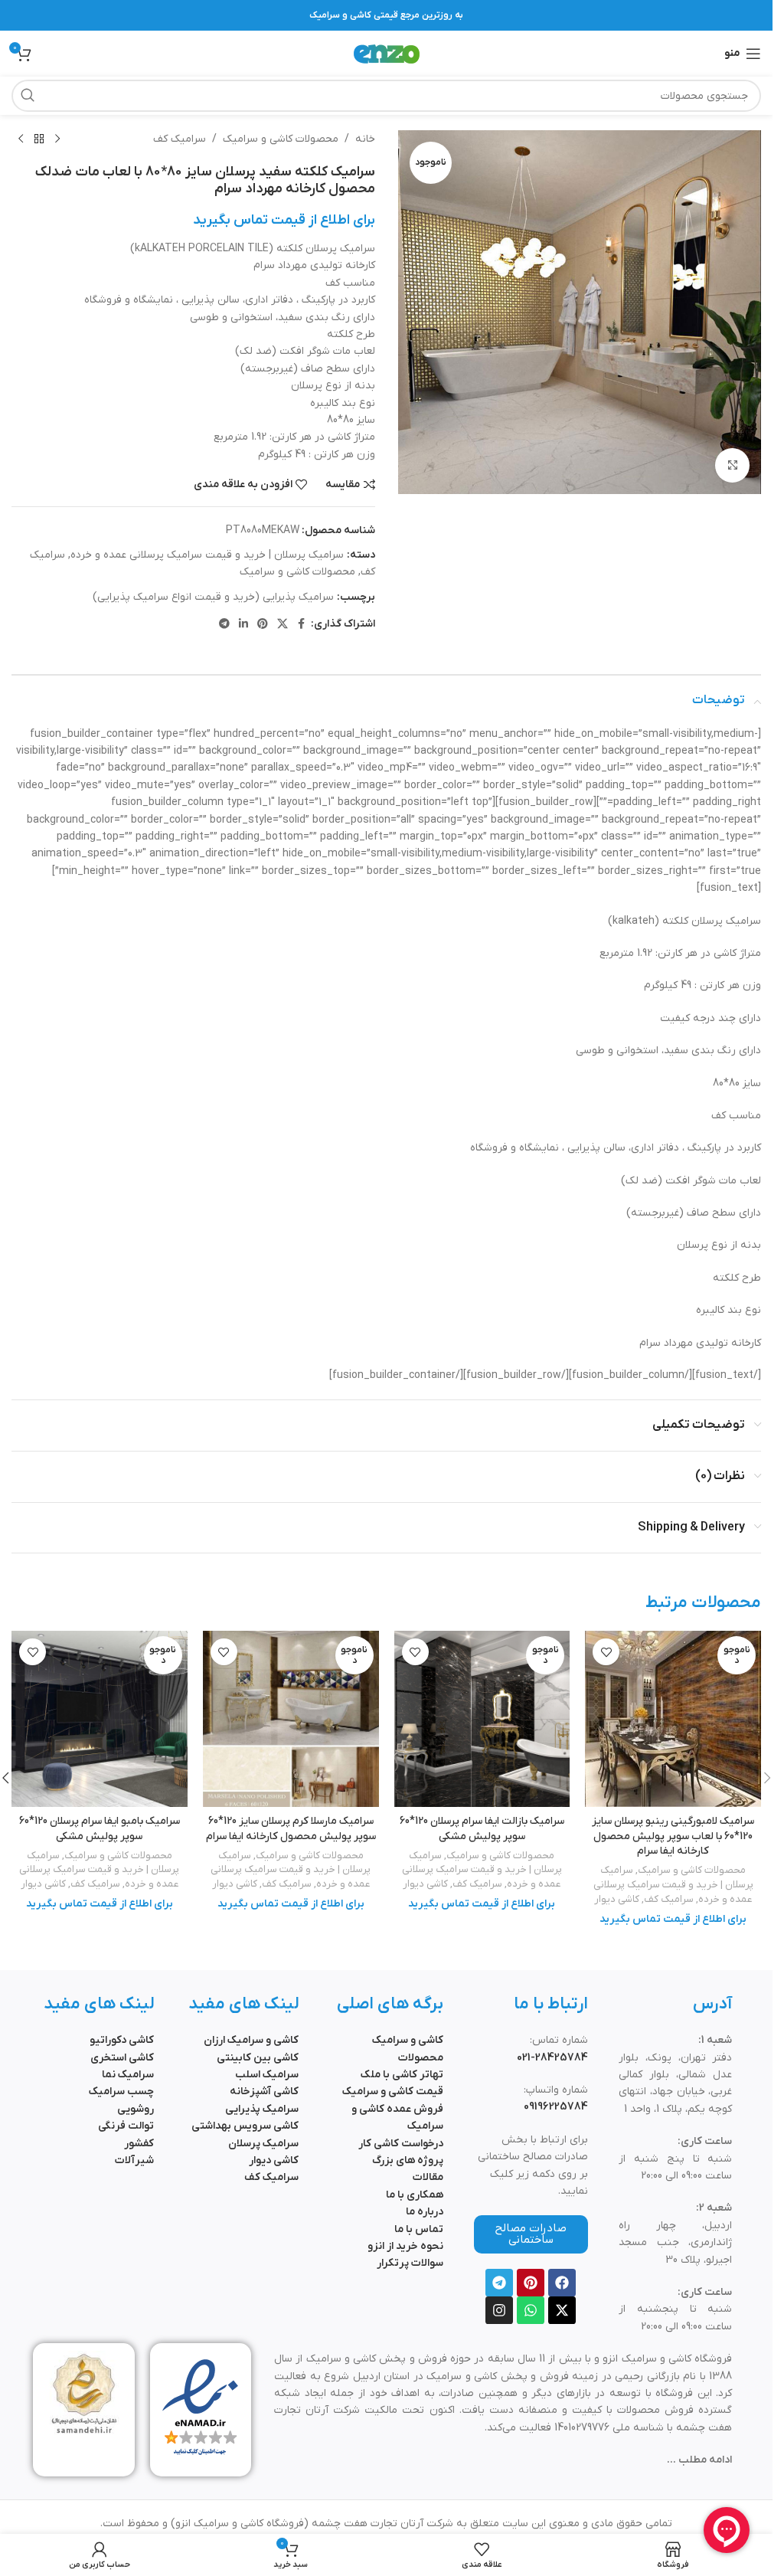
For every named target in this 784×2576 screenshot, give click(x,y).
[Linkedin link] (243, 625)
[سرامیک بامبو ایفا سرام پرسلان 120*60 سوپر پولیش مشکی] (100, 1719)
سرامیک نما (128, 2075)
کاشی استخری (122, 2058)
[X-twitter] (562, 2310)
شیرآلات (134, 2160)
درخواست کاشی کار (401, 2144)
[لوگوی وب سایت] (387, 53)
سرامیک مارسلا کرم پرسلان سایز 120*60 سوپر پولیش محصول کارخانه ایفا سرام (291, 1829)
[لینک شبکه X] (283, 625)
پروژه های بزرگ (408, 2160)
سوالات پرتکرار (410, 2263)
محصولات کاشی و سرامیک (281, 139)
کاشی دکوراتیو (122, 2040)
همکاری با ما (415, 2195)
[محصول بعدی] (21, 139)
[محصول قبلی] (57, 139)
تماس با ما (419, 2229)
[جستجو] (28, 96)
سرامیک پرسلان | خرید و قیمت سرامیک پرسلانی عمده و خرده (207, 555)
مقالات (428, 2177)
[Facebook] (562, 2283)
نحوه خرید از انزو (405, 2246)
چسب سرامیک (121, 2092)
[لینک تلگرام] (224, 625)
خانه (365, 139)
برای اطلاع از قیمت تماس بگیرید (284, 220)
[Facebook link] (302, 625)
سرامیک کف (180, 139)
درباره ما (425, 2212)
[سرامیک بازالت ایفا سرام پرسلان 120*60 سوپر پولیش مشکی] (482, 1719)
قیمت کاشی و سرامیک (393, 2092)
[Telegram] (499, 2283)
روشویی (136, 2109)
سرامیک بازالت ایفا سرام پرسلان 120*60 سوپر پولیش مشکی (482, 1829)
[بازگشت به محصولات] (39, 139)
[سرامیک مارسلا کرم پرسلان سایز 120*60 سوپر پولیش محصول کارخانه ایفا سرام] (291, 1719)
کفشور (139, 2144)
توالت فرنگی (126, 2126)
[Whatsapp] (531, 2310)
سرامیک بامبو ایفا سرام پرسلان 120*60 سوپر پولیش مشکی (100, 1829)
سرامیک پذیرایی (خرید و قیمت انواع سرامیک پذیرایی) (213, 597)
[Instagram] (499, 2310)
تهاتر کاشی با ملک (402, 2075)
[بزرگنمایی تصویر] (732, 465)
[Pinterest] (531, 2283)
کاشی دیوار (617, 1899)
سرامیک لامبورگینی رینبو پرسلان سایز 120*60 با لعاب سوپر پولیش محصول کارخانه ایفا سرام (673, 1836)
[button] (767, 1778)
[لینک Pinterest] (263, 625)
